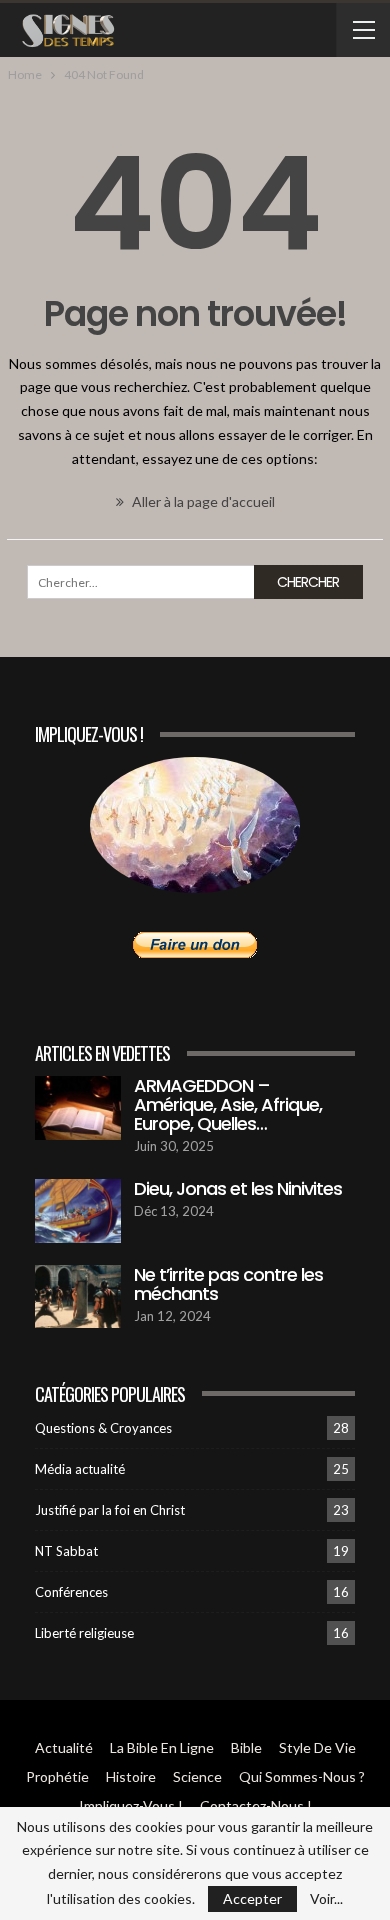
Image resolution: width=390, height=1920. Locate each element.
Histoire (131, 1776)
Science (197, 1776)
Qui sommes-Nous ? (302, 1776)
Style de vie (317, 1747)
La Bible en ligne (162, 1747)
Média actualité (80, 1469)
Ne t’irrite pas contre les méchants (228, 1284)
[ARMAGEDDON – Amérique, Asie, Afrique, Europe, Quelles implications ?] (78, 1108)
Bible (246, 1747)
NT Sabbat (66, 1551)
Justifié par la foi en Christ (110, 1510)
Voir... (326, 1899)
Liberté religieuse (84, 1633)
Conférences (71, 1592)
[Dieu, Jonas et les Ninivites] (78, 1211)
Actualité (64, 1747)
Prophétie (57, 1776)
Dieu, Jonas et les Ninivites (238, 1188)
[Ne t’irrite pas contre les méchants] (78, 1297)
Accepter (252, 1898)
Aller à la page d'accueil (202, 501)
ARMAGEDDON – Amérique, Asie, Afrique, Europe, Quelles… (228, 1104)
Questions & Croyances (103, 1428)
